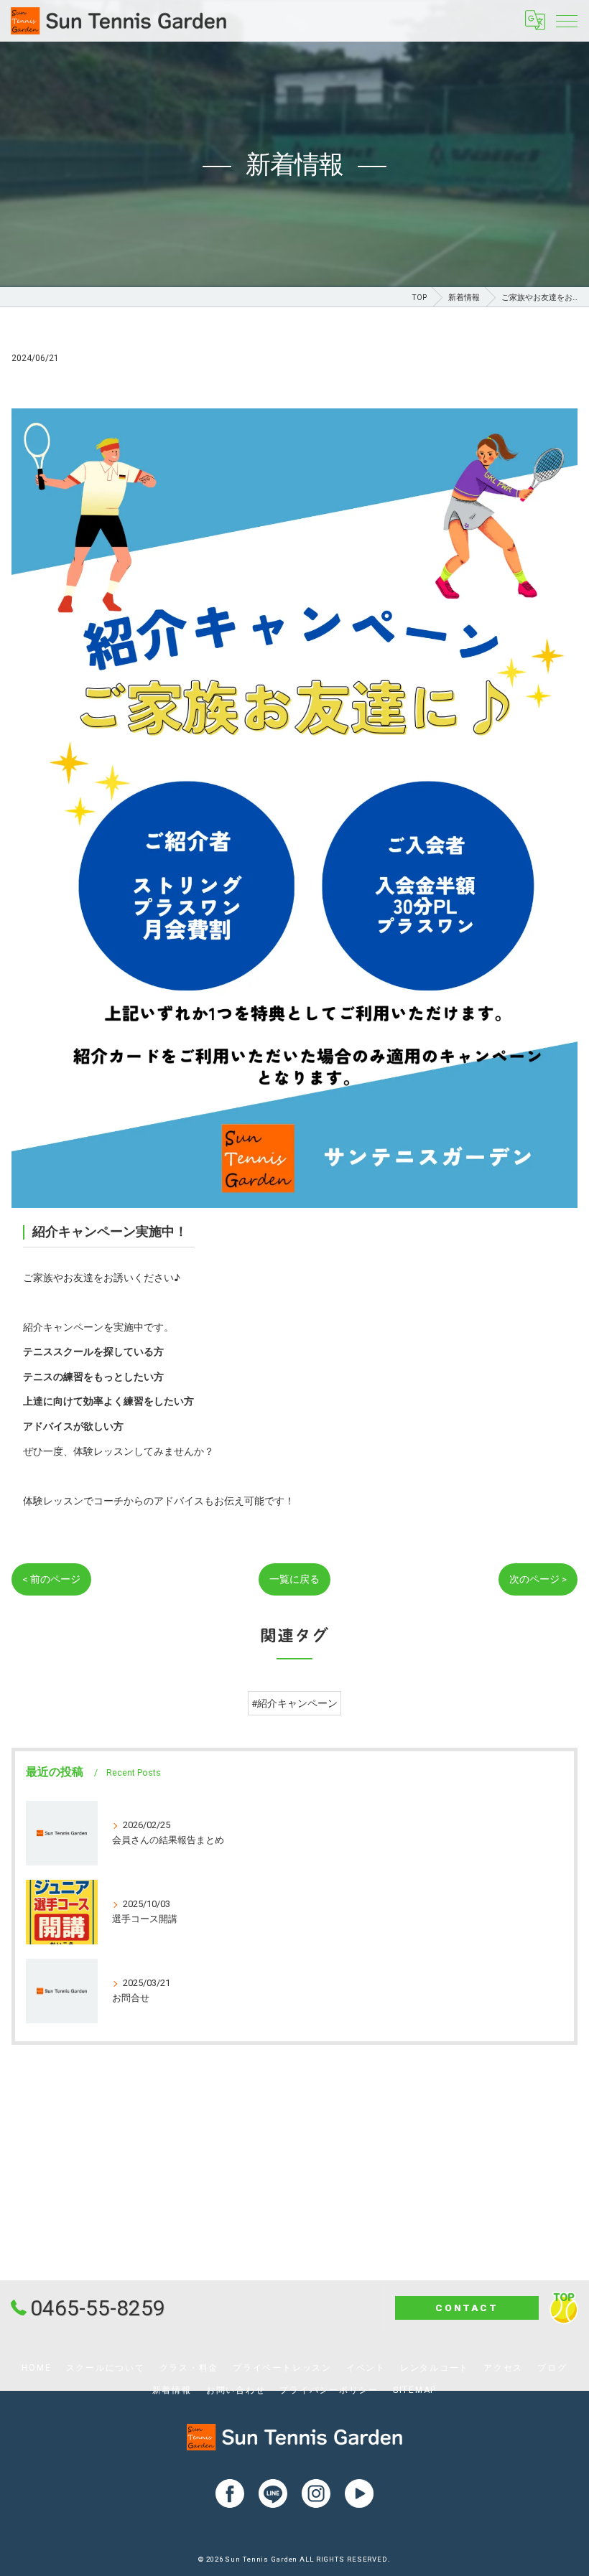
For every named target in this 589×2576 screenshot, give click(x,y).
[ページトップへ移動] (564, 2308)
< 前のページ (51, 1579)
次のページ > (538, 1579)
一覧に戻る (294, 1579)
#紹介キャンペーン (294, 1703)
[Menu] (567, 20)
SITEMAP (415, 2390)
